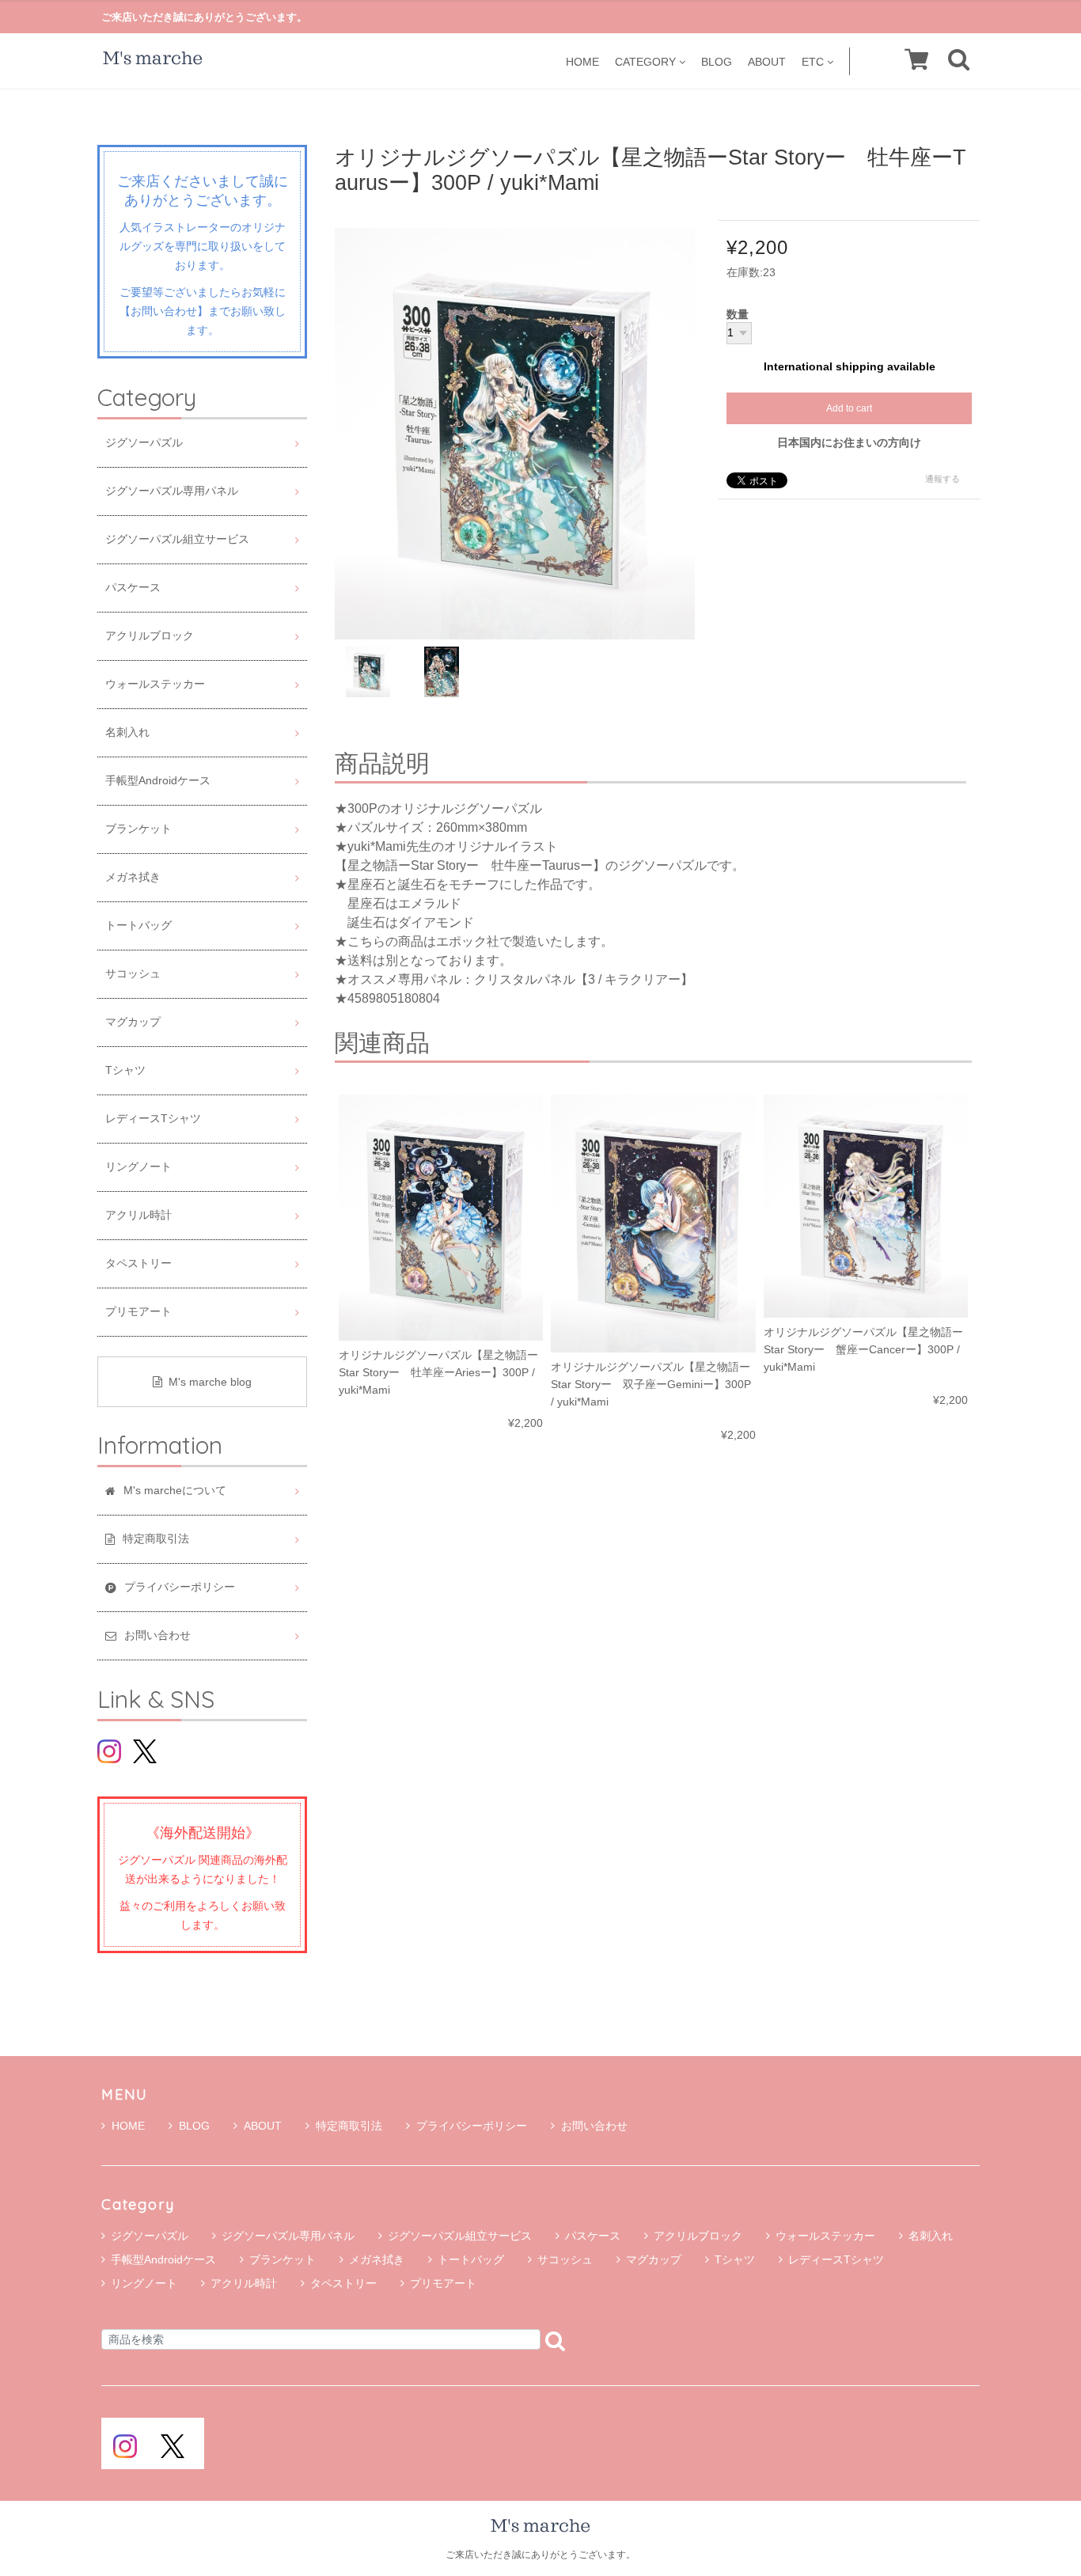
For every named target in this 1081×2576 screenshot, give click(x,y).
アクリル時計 (138, 1215)
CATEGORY (645, 61)
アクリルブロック (150, 636)
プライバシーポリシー (472, 2126)
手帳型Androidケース (158, 781)
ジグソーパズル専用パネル (172, 491)
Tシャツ (125, 1070)
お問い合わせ (594, 2126)
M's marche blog (210, 1382)
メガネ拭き (133, 877)
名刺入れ (127, 732)
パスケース (133, 588)
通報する (943, 479)
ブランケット (138, 829)
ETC (813, 61)
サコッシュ (133, 974)
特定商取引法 (349, 2126)
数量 (738, 315)
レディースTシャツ (153, 1119)
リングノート (138, 1167)
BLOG (717, 61)
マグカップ (133, 1022)
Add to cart (849, 408)
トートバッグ (138, 926)
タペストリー (138, 1263)
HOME (582, 61)
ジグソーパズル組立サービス (177, 539)
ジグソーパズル (144, 443)
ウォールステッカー (155, 684)
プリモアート (138, 1312)
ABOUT (767, 61)
